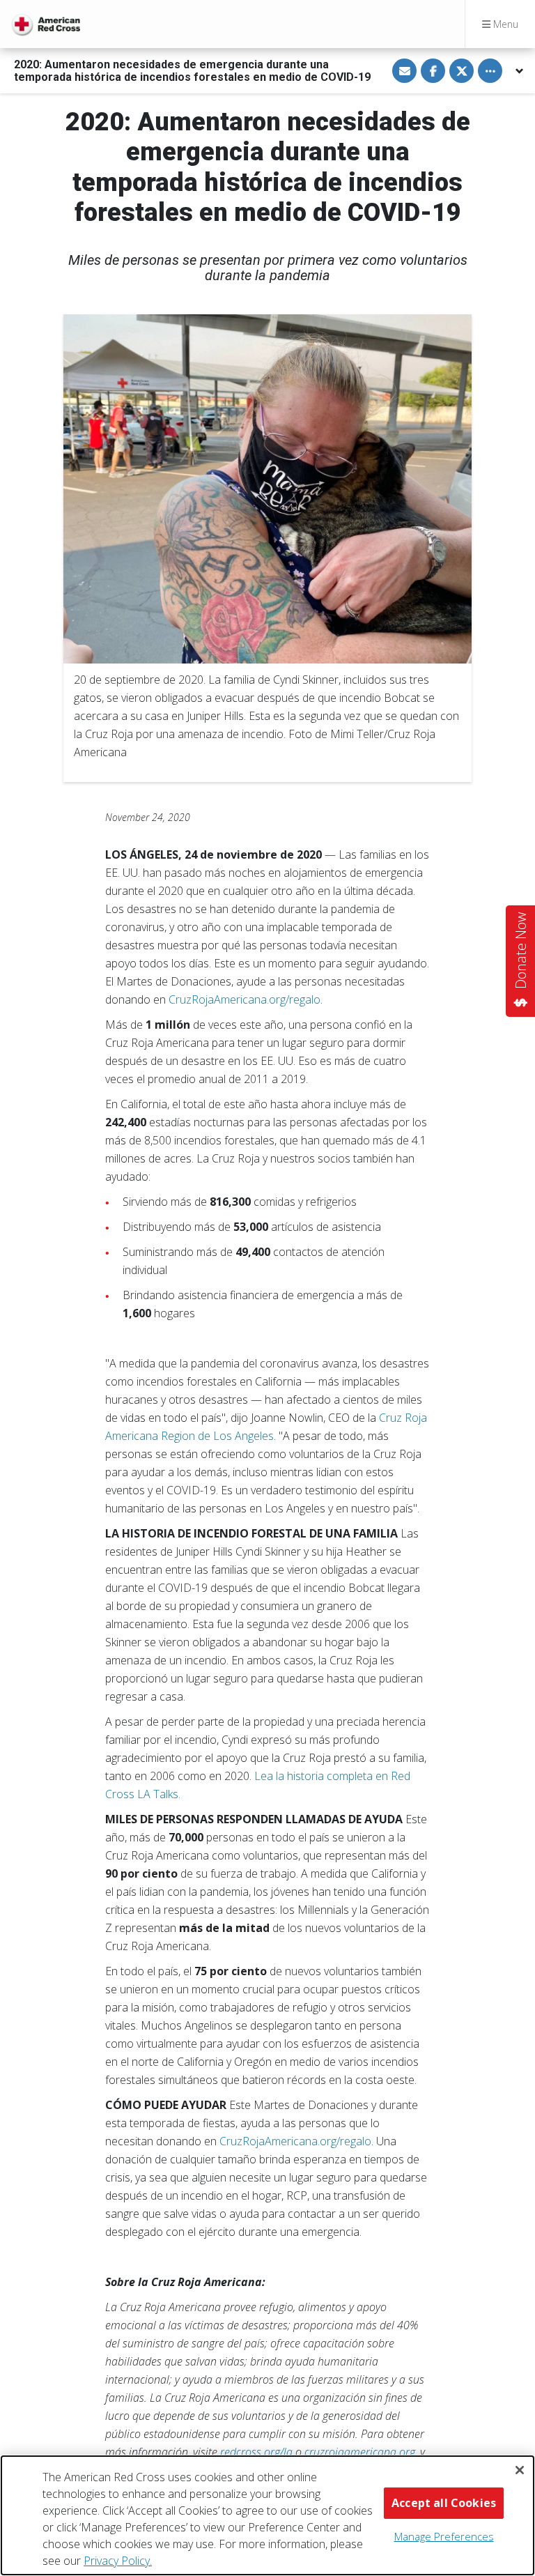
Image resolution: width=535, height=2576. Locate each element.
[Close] (520, 2470)
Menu (504, 24)
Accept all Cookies (444, 2503)
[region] (267, 2515)
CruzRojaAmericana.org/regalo (245, 999)
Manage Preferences (444, 2536)
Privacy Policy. (118, 2561)
